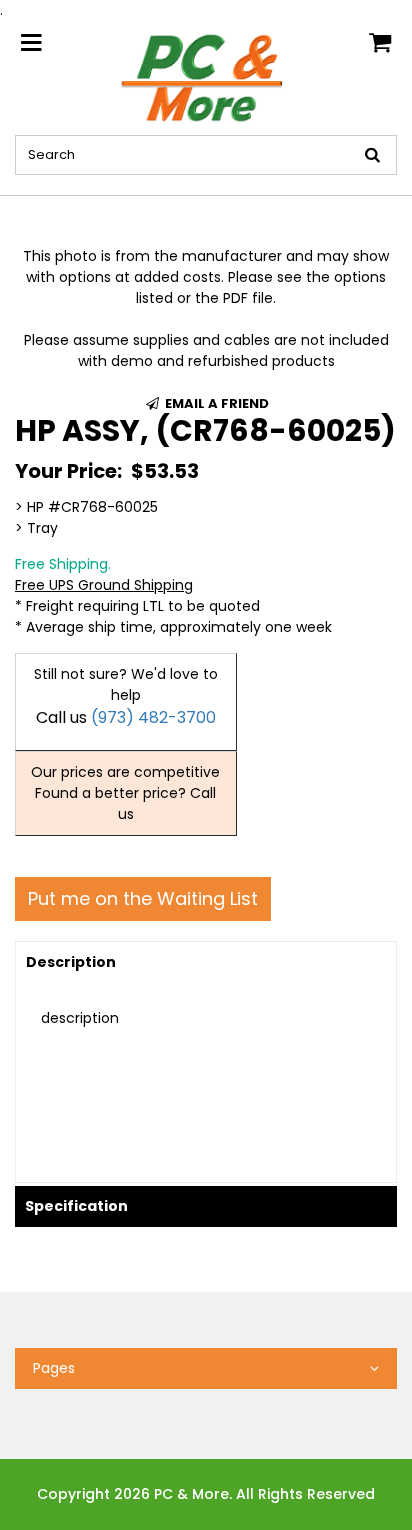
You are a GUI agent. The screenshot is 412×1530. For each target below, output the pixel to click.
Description (71, 962)
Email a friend (215, 403)
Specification (76, 1206)
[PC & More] (206, 77)
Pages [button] (54, 1368)
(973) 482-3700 (153, 717)
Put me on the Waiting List (143, 898)
